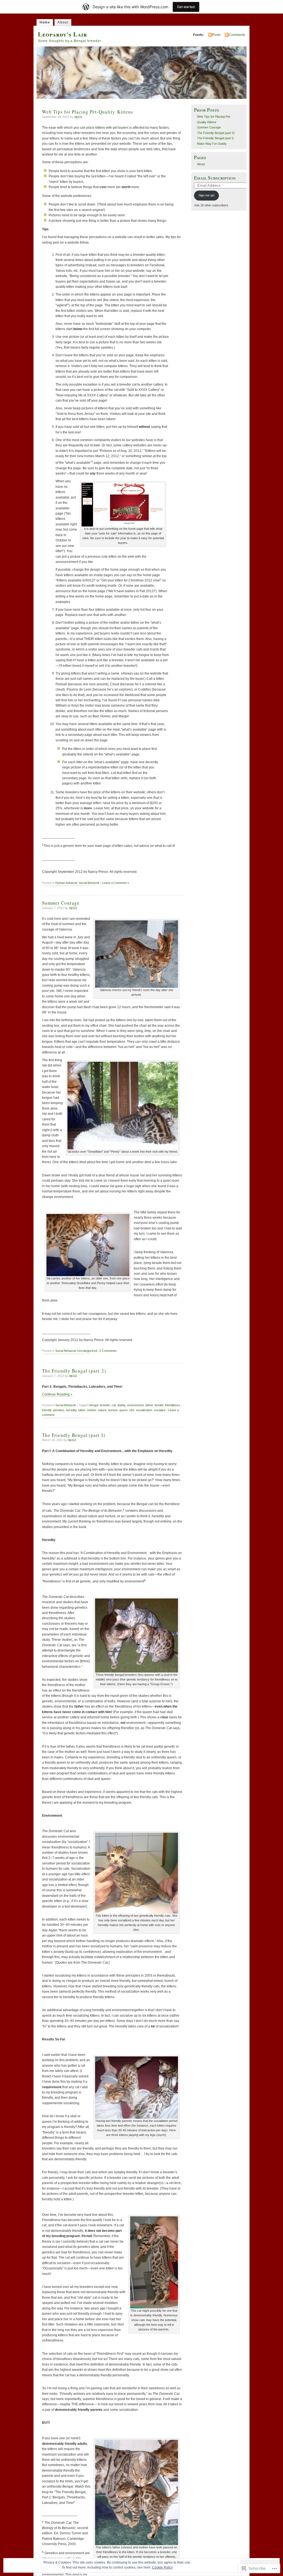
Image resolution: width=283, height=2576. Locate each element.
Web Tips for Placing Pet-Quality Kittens (88, 112)
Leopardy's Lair (62, 34)
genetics (59, 1410)
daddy (121, 1405)
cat (114, 1405)
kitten (82, 1410)
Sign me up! (207, 195)
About (63, 22)
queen (124, 1410)
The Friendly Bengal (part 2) (74, 1371)
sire (132, 1410)
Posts (216, 35)
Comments (237, 35)
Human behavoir (66, 883)
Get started (186, 7)
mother (92, 1410)
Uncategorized (87, 1351)
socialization (144, 1410)
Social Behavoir (89, 883)
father (149, 1405)
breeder (105, 1405)
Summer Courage (61, 903)
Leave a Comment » (116, 883)
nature (102, 1410)
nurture (113, 1410)
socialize (160, 1410)
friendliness (173, 1405)
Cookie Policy (162, 2567)
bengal (94, 1405)
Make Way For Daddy (212, 144)
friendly (47, 1410)
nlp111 (78, 117)
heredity (71, 1410)
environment (135, 1405)
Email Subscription (215, 178)
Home (45, 22)
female (159, 1405)
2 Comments (108, 1351)
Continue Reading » (57, 1394)
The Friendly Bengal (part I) (74, 1435)
